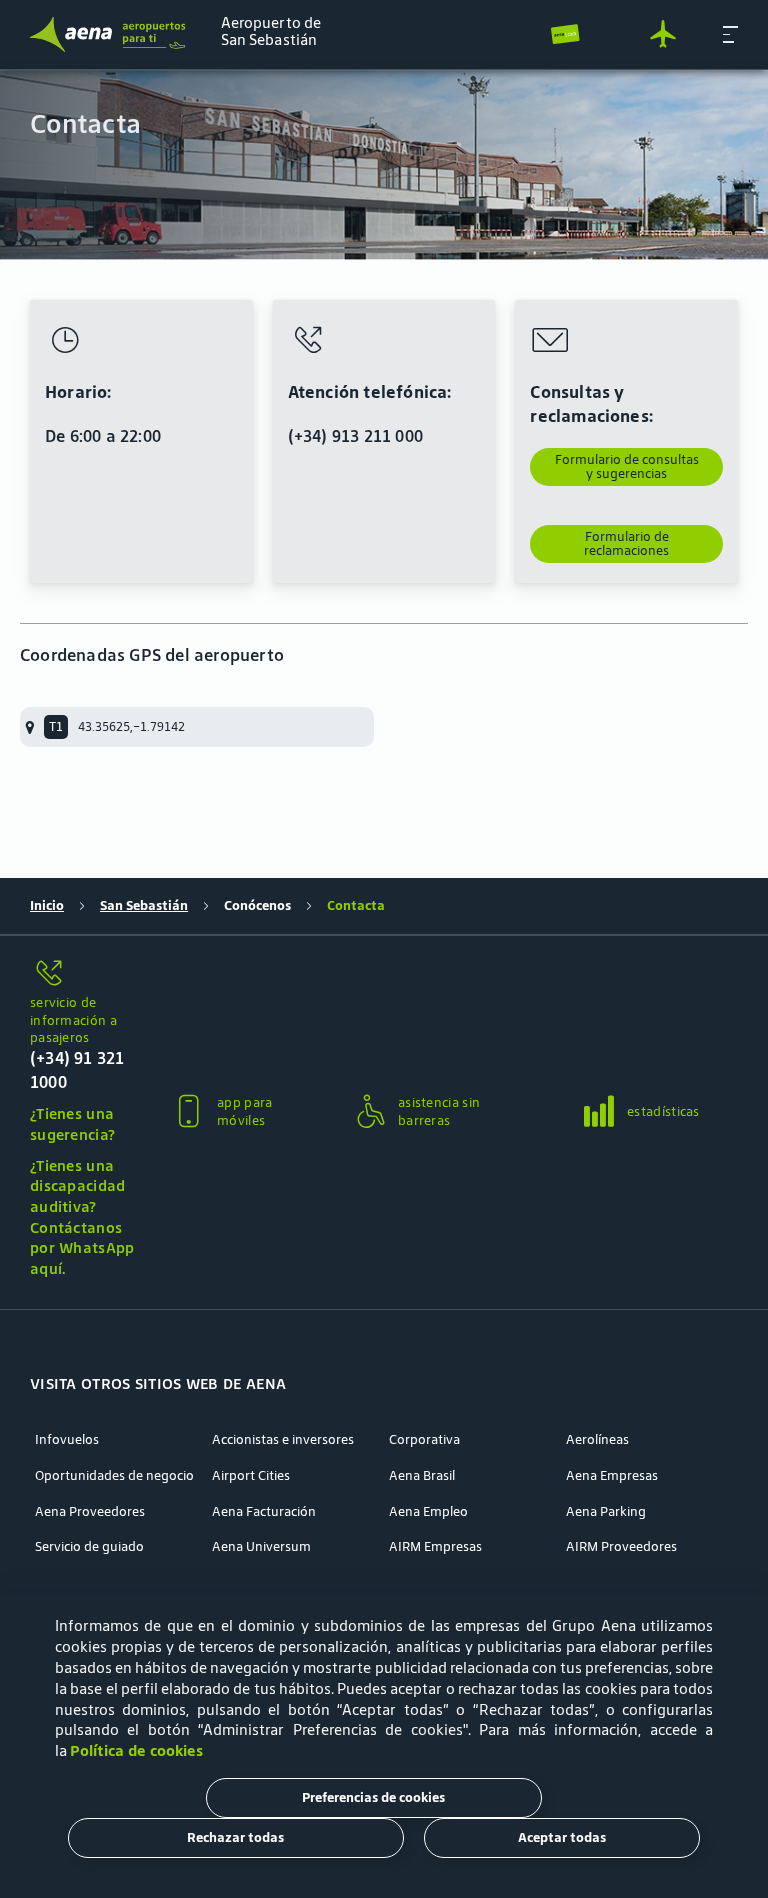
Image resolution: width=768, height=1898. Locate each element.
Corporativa (424, 1440)
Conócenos (257, 906)
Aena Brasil (422, 1476)
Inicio (47, 906)
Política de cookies (136, 1750)
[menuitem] (384, 165)
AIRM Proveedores (621, 1547)
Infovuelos (67, 1440)
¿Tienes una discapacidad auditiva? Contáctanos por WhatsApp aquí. (82, 1217)
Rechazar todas (235, 1837)
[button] (730, 34)
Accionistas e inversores (283, 1440)
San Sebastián (144, 906)
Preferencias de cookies (373, 1797)
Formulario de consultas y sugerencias (627, 466)
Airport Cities (251, 1476)
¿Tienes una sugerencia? (72, 1124)
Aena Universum (261, 1547)
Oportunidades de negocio (114, 1476)
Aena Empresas (612, 1476)
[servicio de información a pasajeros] (84, 974)
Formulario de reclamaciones (626, 543)
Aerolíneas (597, 1440)
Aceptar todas (562, 1837)
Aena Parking (606, 1512)
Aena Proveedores (90, 1512)
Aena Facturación (264, 1512)
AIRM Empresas (435, 1547)
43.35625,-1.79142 (131, 726)
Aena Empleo (428, 1512)
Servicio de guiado (89, 1547)
